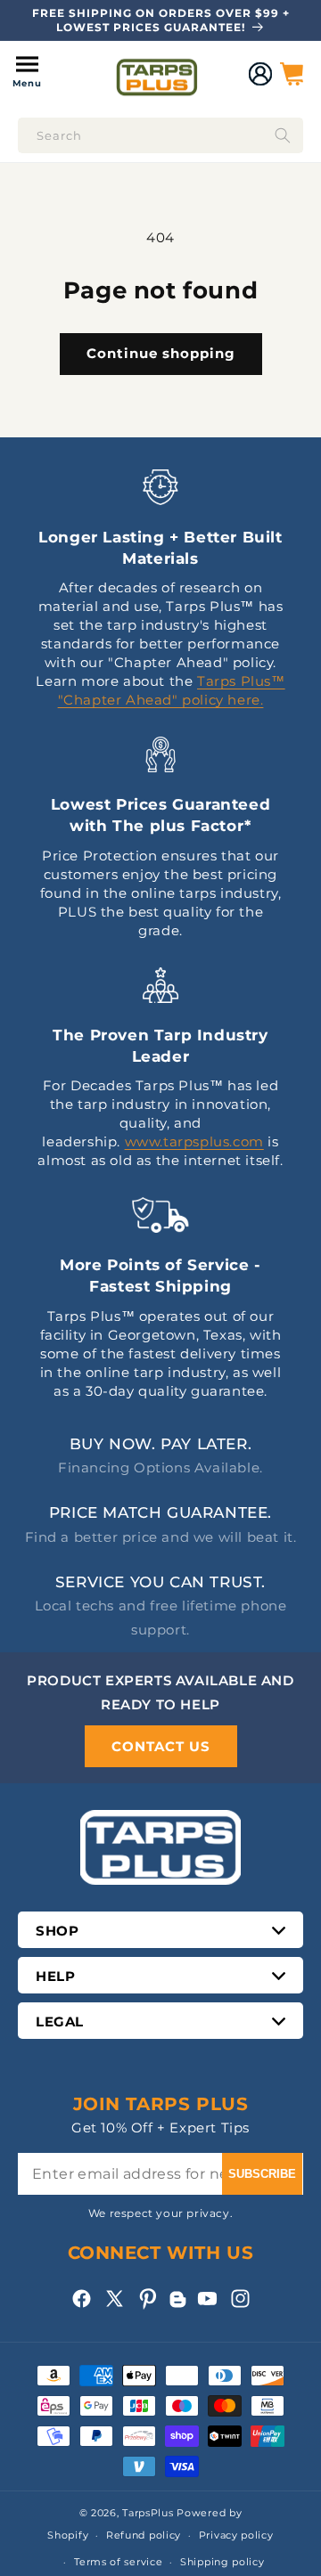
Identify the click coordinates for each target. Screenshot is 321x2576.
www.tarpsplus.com (194, 1141)
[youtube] (207, 2299)
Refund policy (144, 2535)
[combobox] (160, 135)
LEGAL (60, 2022)
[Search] (283, 135)
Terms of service (118, 2562)
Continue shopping (161, 353)
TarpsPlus (148, 2513)
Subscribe (262, 2174)
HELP (55, 1976)
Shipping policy (222, 2562)
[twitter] (115, 2299)
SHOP (57, 1931)
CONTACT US (161, 1746)
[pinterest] (148, 2299)
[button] (27, 74)
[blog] (177, 2307)
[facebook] (82, 2299)
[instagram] (240, 2299)
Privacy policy (236, 2535)
